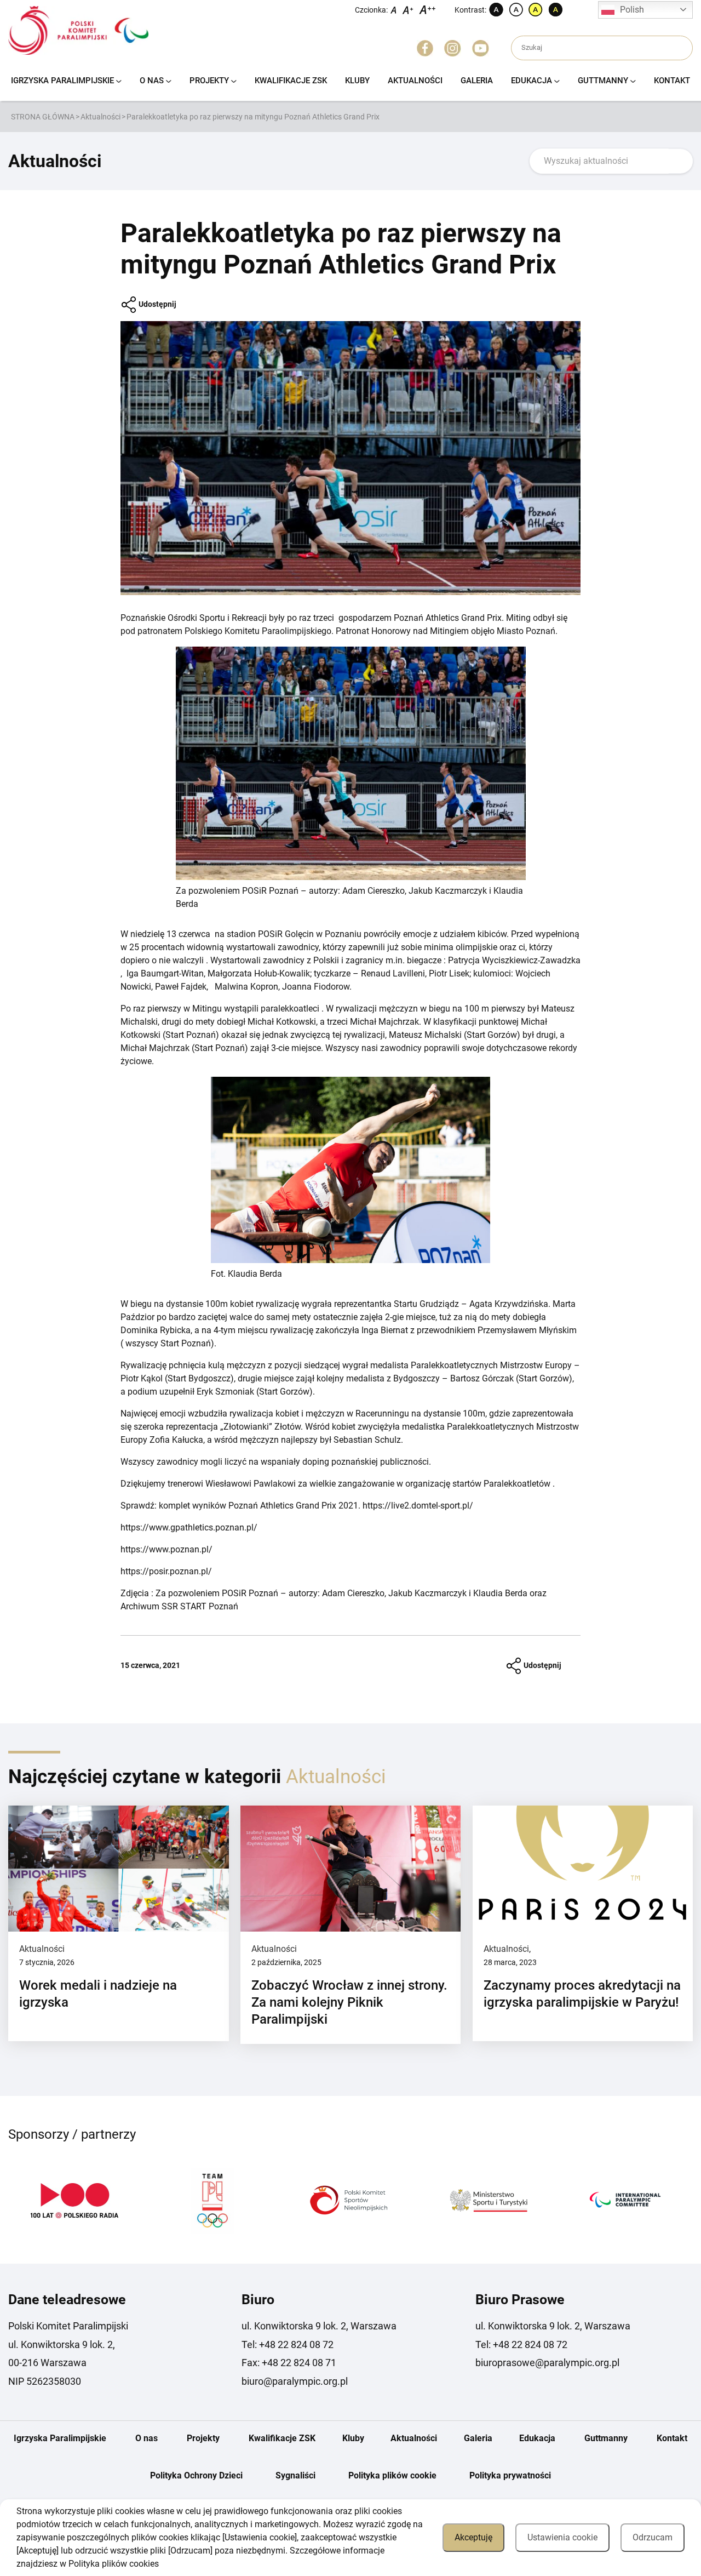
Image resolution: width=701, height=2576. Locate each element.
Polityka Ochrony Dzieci (196, 2475)
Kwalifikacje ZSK (291, 81)
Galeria (477, 81)
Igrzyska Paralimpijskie (62, 81)
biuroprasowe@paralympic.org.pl (547, 2363)
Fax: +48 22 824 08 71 (289, 2363)
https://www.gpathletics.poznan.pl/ (189, 1527)
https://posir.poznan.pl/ (166, 1571)
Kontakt (672, 81)
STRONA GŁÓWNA (43, 117)
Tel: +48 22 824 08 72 (288, 2344)
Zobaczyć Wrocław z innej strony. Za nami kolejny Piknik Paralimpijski (349, 2002)
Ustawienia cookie (562, 2537)
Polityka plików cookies (114, 2564)
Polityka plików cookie (392, 2475)
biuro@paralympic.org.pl (295, 2381)
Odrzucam (653, 2537)
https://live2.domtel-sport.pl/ (418, 1506)
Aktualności (415, 81)
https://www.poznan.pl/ (166, 1549)
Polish (632, 10)
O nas (152, 81)
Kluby (357, 81)
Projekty (209, 81)
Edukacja (532, 81)
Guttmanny (603, 81)
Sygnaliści (295, 2475)
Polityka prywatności (510, 2475)
